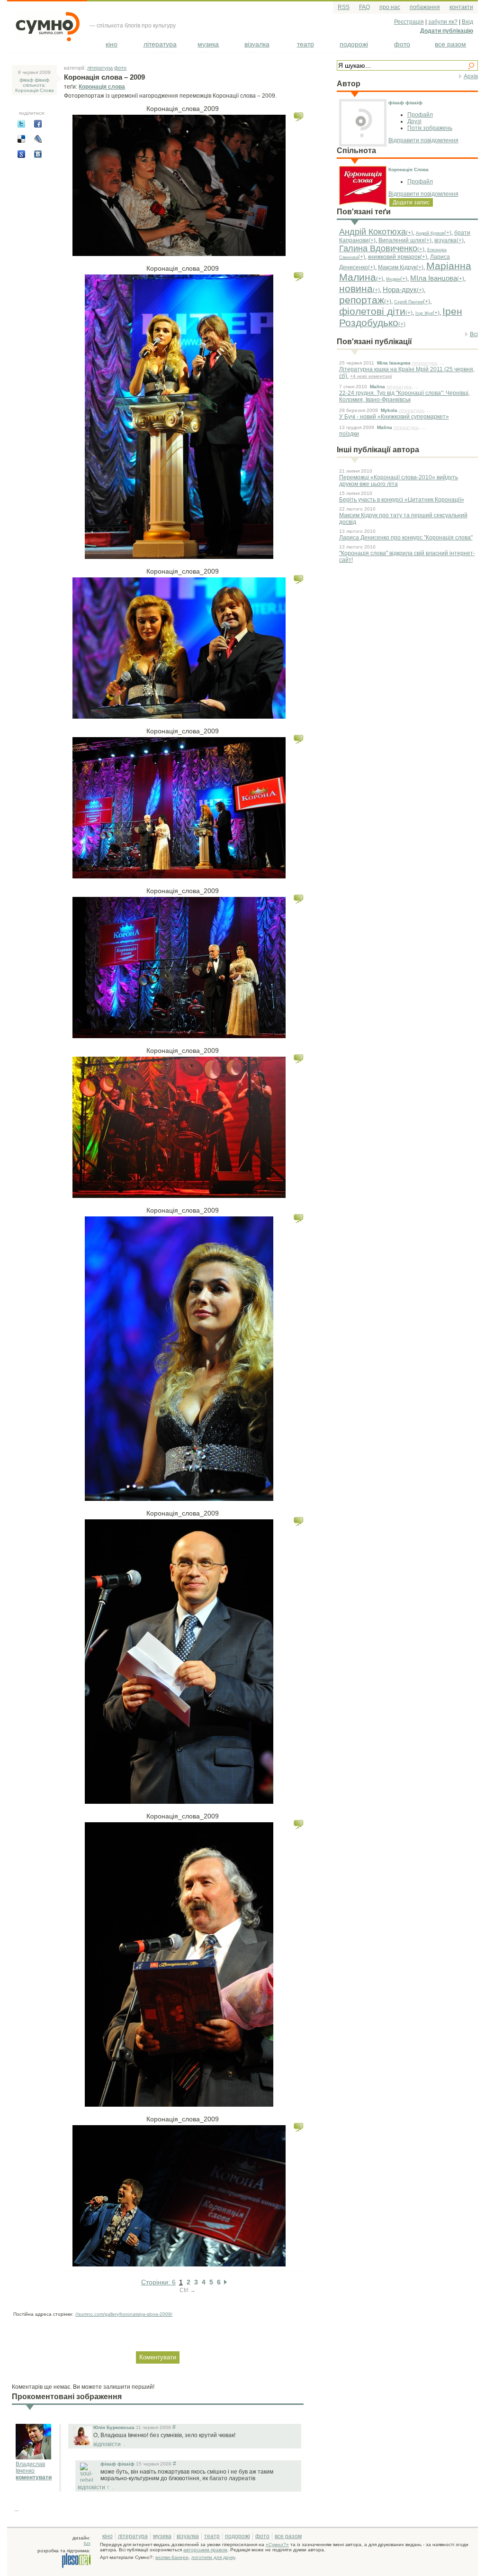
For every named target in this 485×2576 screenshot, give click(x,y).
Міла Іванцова (394, 363)
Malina (377, 387)
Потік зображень (430, 128)
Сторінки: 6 (158, 2282)
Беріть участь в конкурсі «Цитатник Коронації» (402, 500)
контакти (461, 7)
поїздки (349, 434)
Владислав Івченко (30, 2467)
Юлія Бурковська (114, 2427)
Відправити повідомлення (423, 140)
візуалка (257, 44)
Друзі (414, 121)
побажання (425, 7)
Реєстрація (409, 22)
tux (87, 2543)
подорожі (354, 44)
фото (402, 44)
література (160, 44)
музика (208, 44)
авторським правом (205, 2550)
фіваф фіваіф (405, 103)
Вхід (467, 22)
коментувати (34, 2477)
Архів (471, 76)
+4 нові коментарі (371, 376)
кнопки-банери (172, 2557)
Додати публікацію (447, 31)
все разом (450, 44)
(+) (409, 233)
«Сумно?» (277, 2544)
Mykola (389, 410)
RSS (344, 7)
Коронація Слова (409, 169)
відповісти (107, 2444)
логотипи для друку (213, 2557)
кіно (112, 44)
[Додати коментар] (299, 117)
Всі (474, 334)
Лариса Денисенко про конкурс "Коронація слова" (406, 538)
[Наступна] (225, 2282)
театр (305, 44)
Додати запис (411, 202)
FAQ (364, 7)
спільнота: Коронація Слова (35, 88)
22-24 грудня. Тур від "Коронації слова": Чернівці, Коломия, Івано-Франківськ (404, 396)
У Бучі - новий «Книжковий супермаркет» (394, 417)
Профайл (420, 115)
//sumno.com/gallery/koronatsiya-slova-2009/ (124, 2314)
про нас (390, 7)
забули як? (443, 22)
